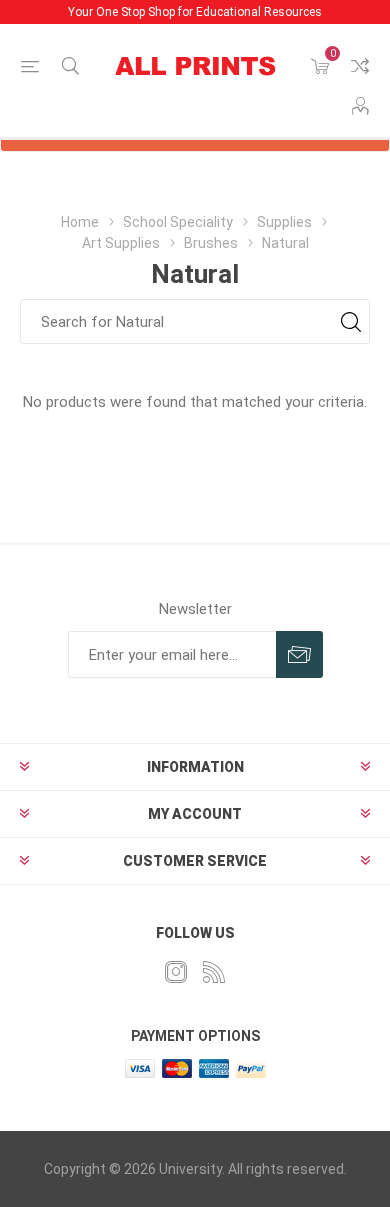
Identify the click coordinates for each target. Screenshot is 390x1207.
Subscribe (299, 654)
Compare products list (360, 66)
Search (350, 321)
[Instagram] (176, 972)
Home (80, 222)
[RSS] (214, 972)
